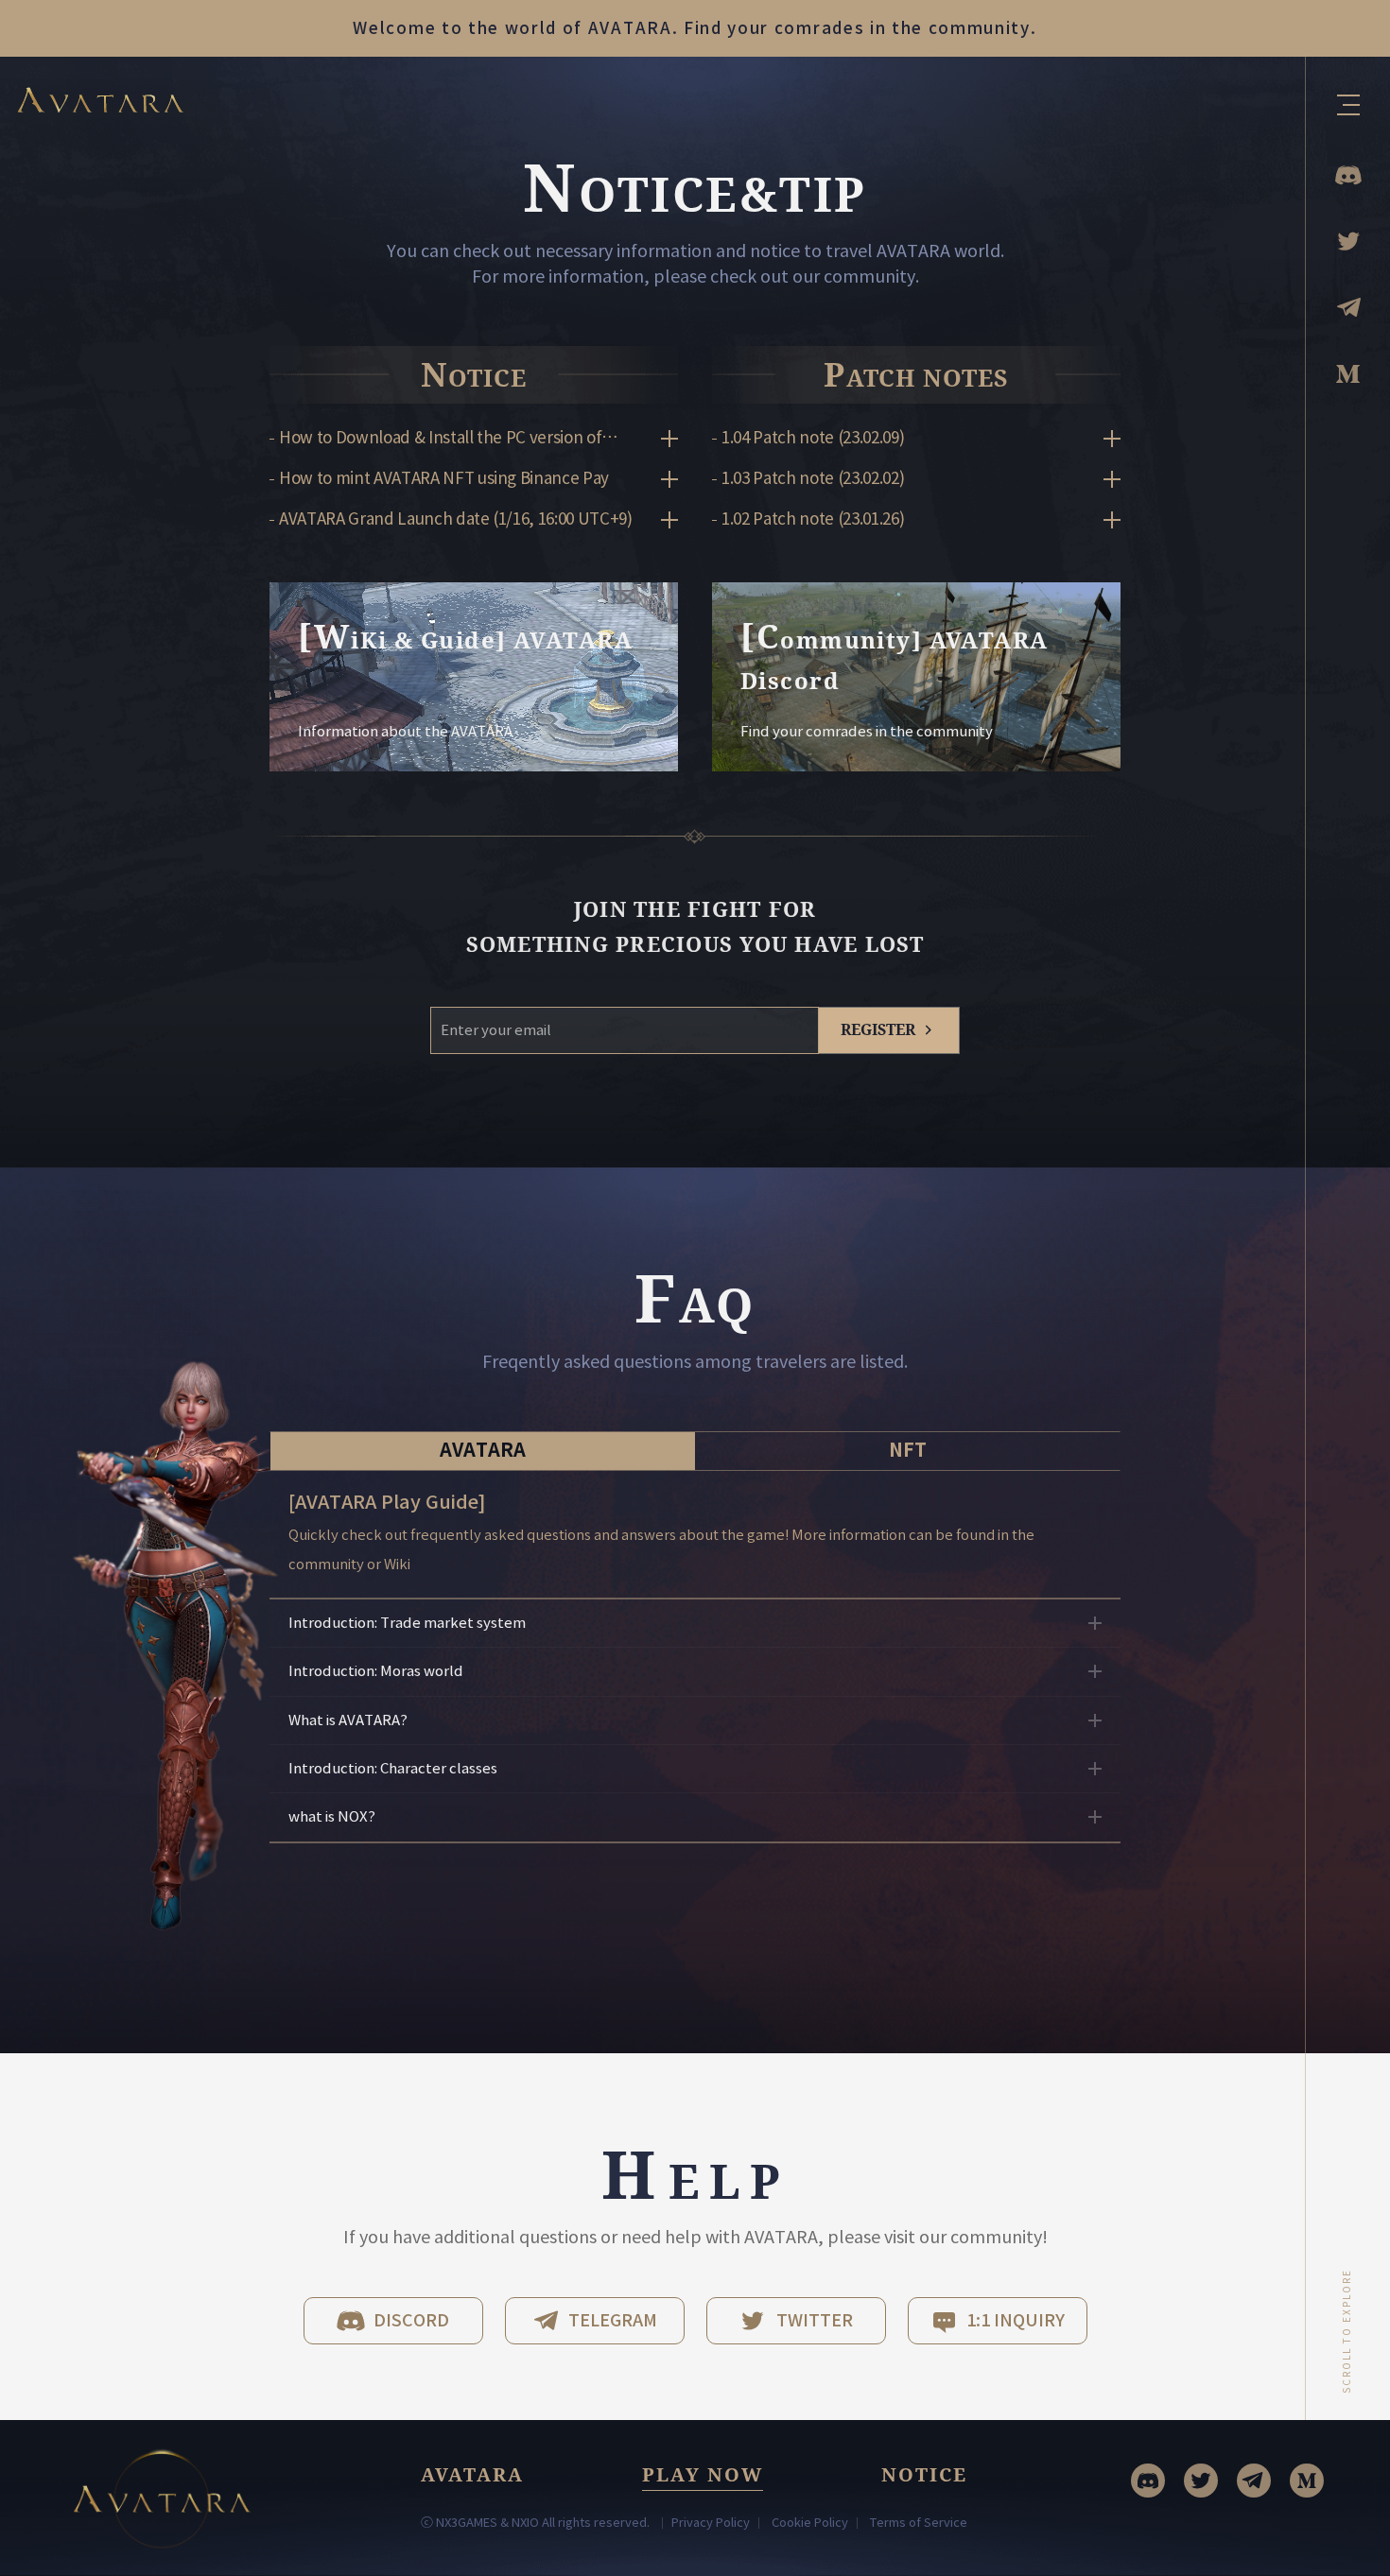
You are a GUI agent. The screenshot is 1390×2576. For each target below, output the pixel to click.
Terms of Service (919, 2523)
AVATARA (483, 1450)
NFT (908, 1450)
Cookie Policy (810, 2523)
